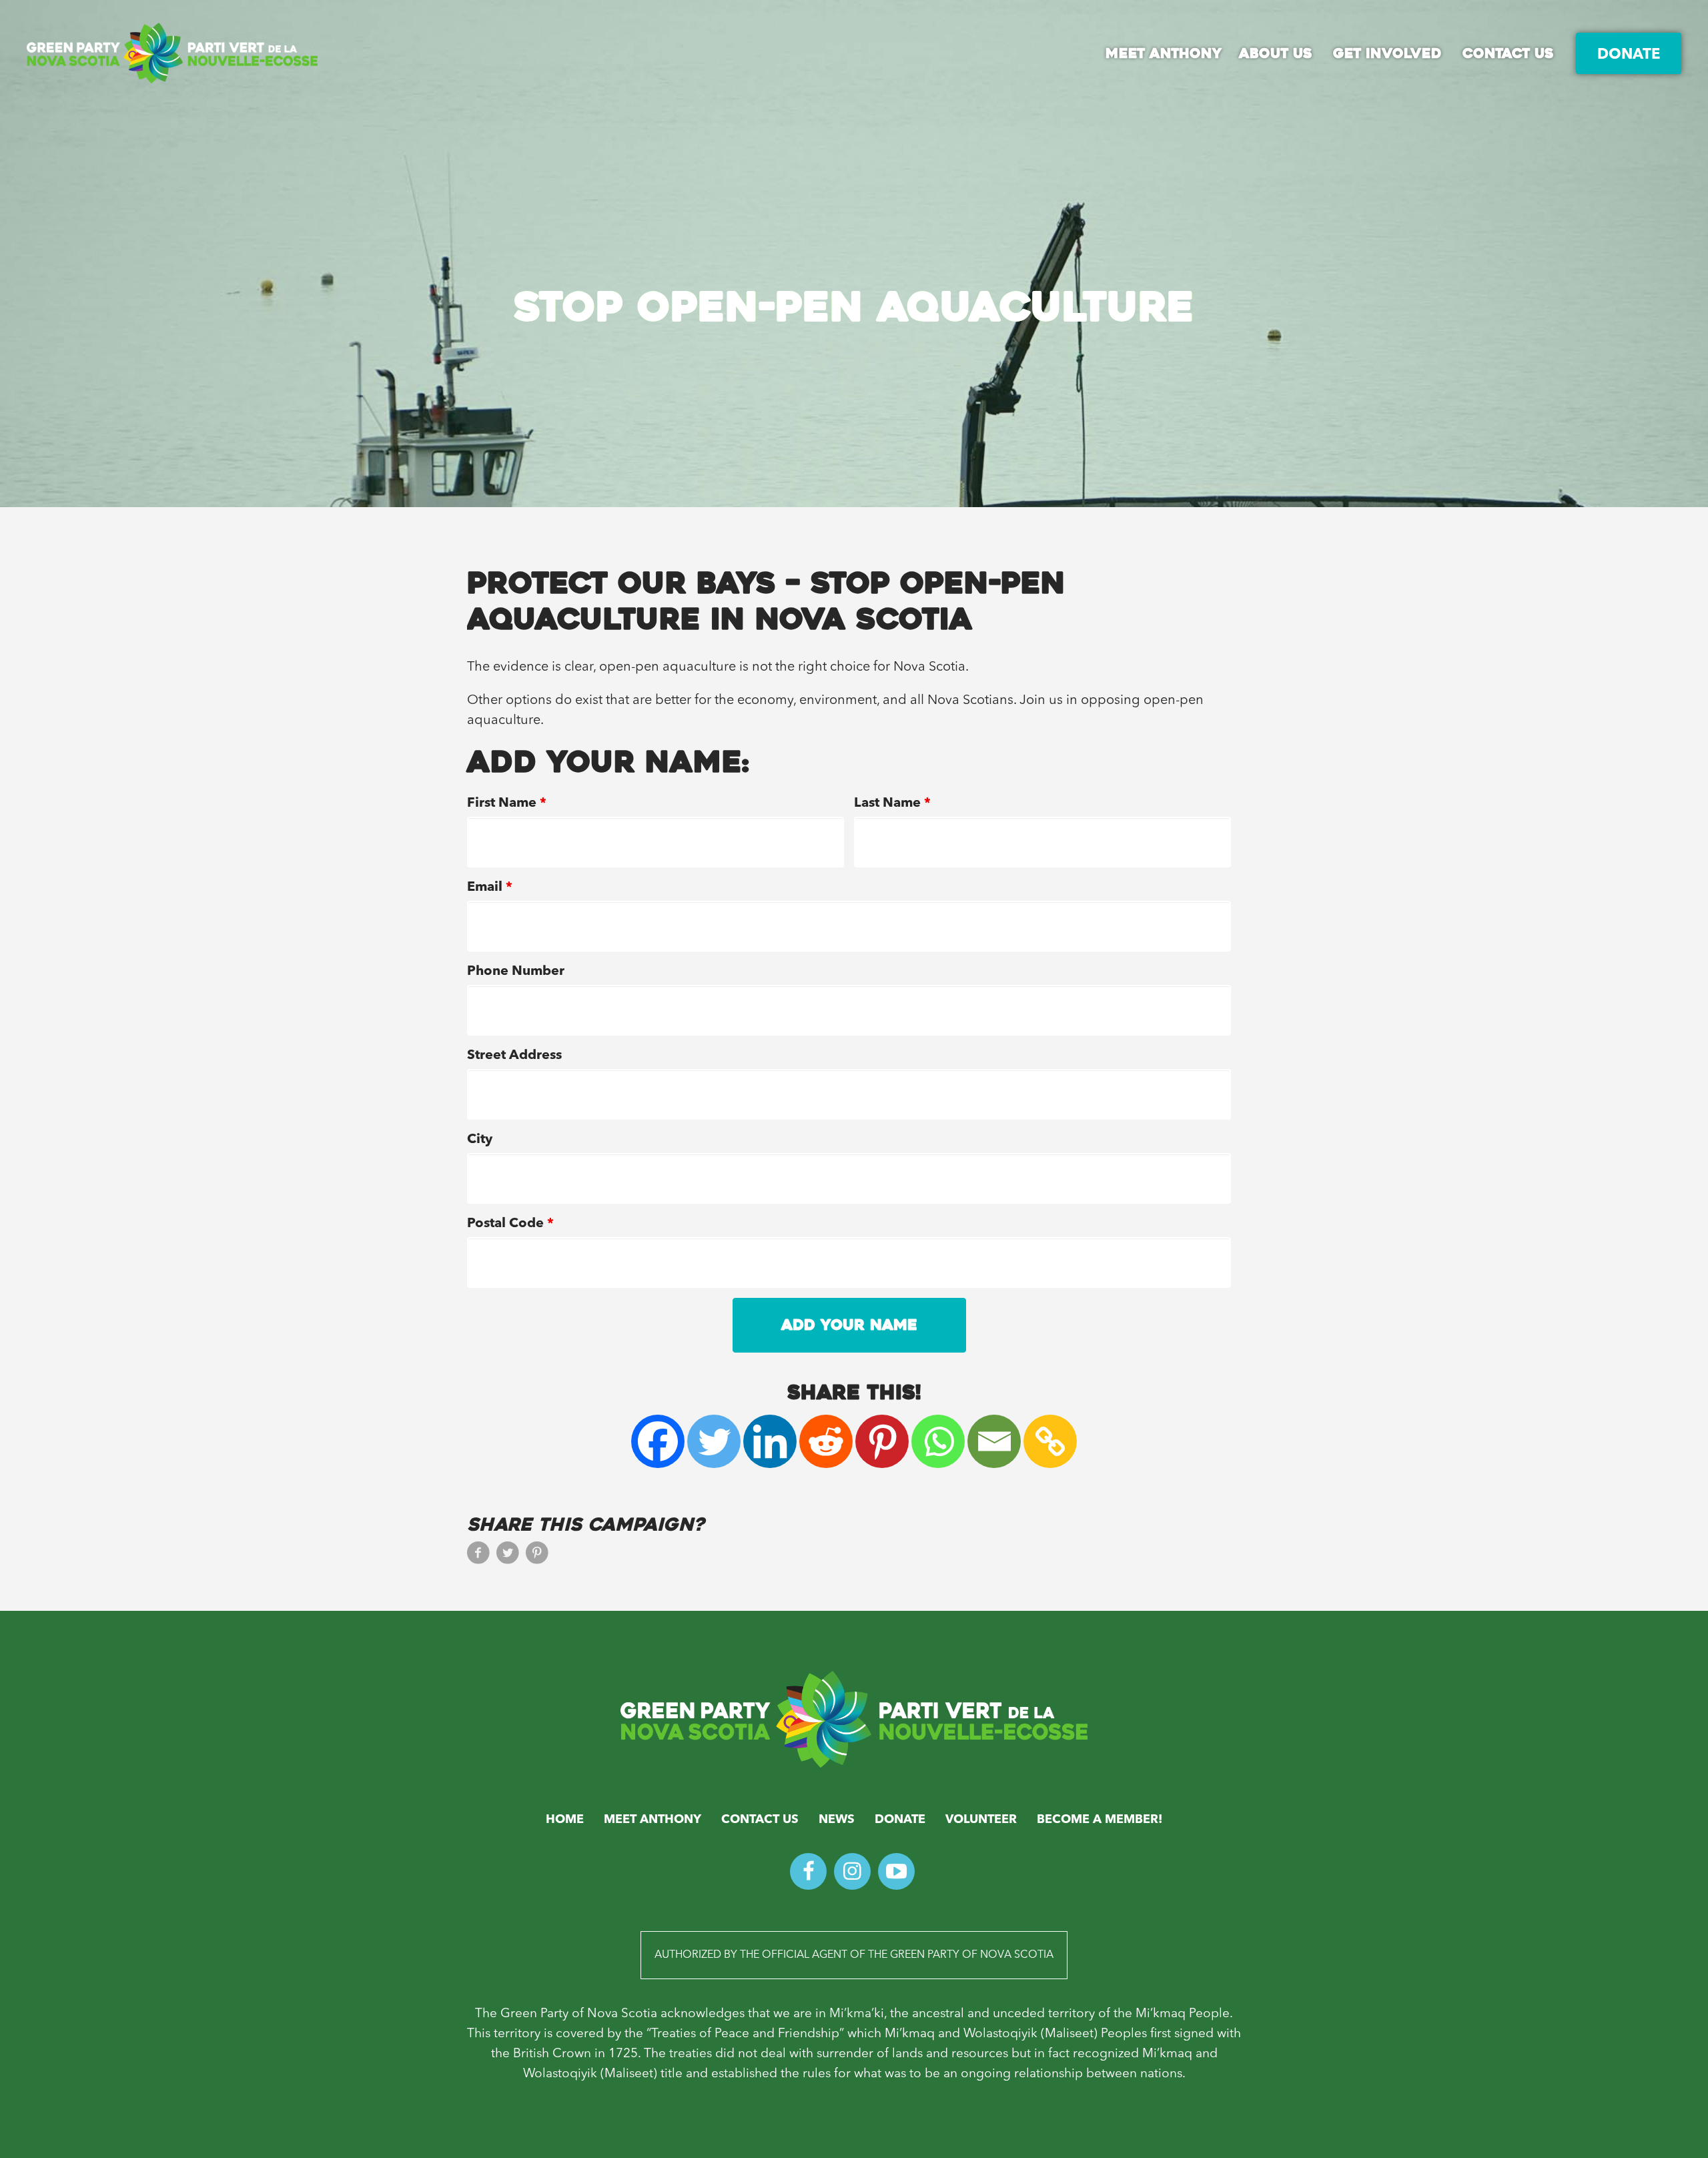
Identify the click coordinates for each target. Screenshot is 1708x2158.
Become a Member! (1100, 1820)
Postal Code (510, 1224)
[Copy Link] (1050, 1441)
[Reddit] (826, 1441)
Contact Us (760, 1820)
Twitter (508, 1557)
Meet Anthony (653, 1820)
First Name (507, 803)
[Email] (994, 1441)
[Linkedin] (770, 1441)
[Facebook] (658, 1441)
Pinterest (537, 1557)
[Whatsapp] (938, 1441)
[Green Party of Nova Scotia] (854, 1719)
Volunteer (981, 1820)
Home (565, 1820)
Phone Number (516, 972)
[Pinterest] (882, 1441)
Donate (900, 1820)
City (480, 1140)
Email (490, 887)
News (837, 1820)
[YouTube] (896, 1871)
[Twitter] (714, 1441)
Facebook (478, 1557)
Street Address (514, 1056)
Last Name (892, 803)
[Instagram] (852, 1871)
